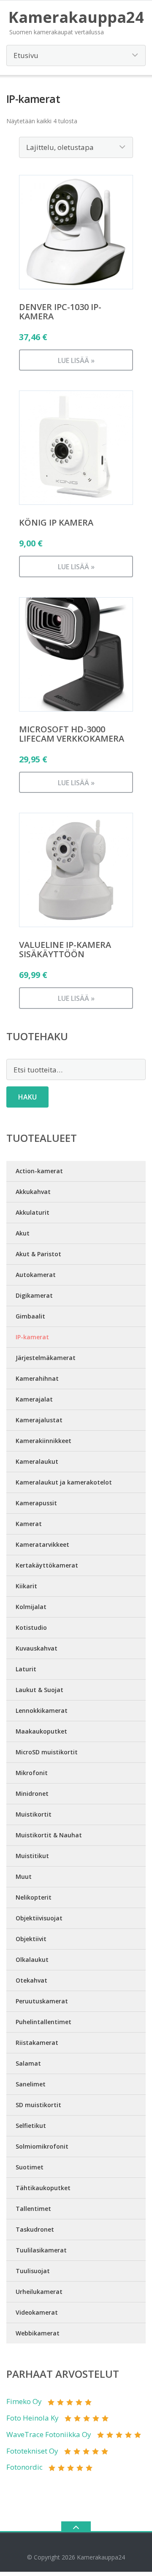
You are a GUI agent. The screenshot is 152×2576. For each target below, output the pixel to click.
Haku (27, 1097)
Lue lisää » (76, 360)
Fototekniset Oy (32, 2451)
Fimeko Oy (24, 2401)
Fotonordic (24, 2467)
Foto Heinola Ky (33, 2418)
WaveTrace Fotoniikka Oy (49, 2434)
